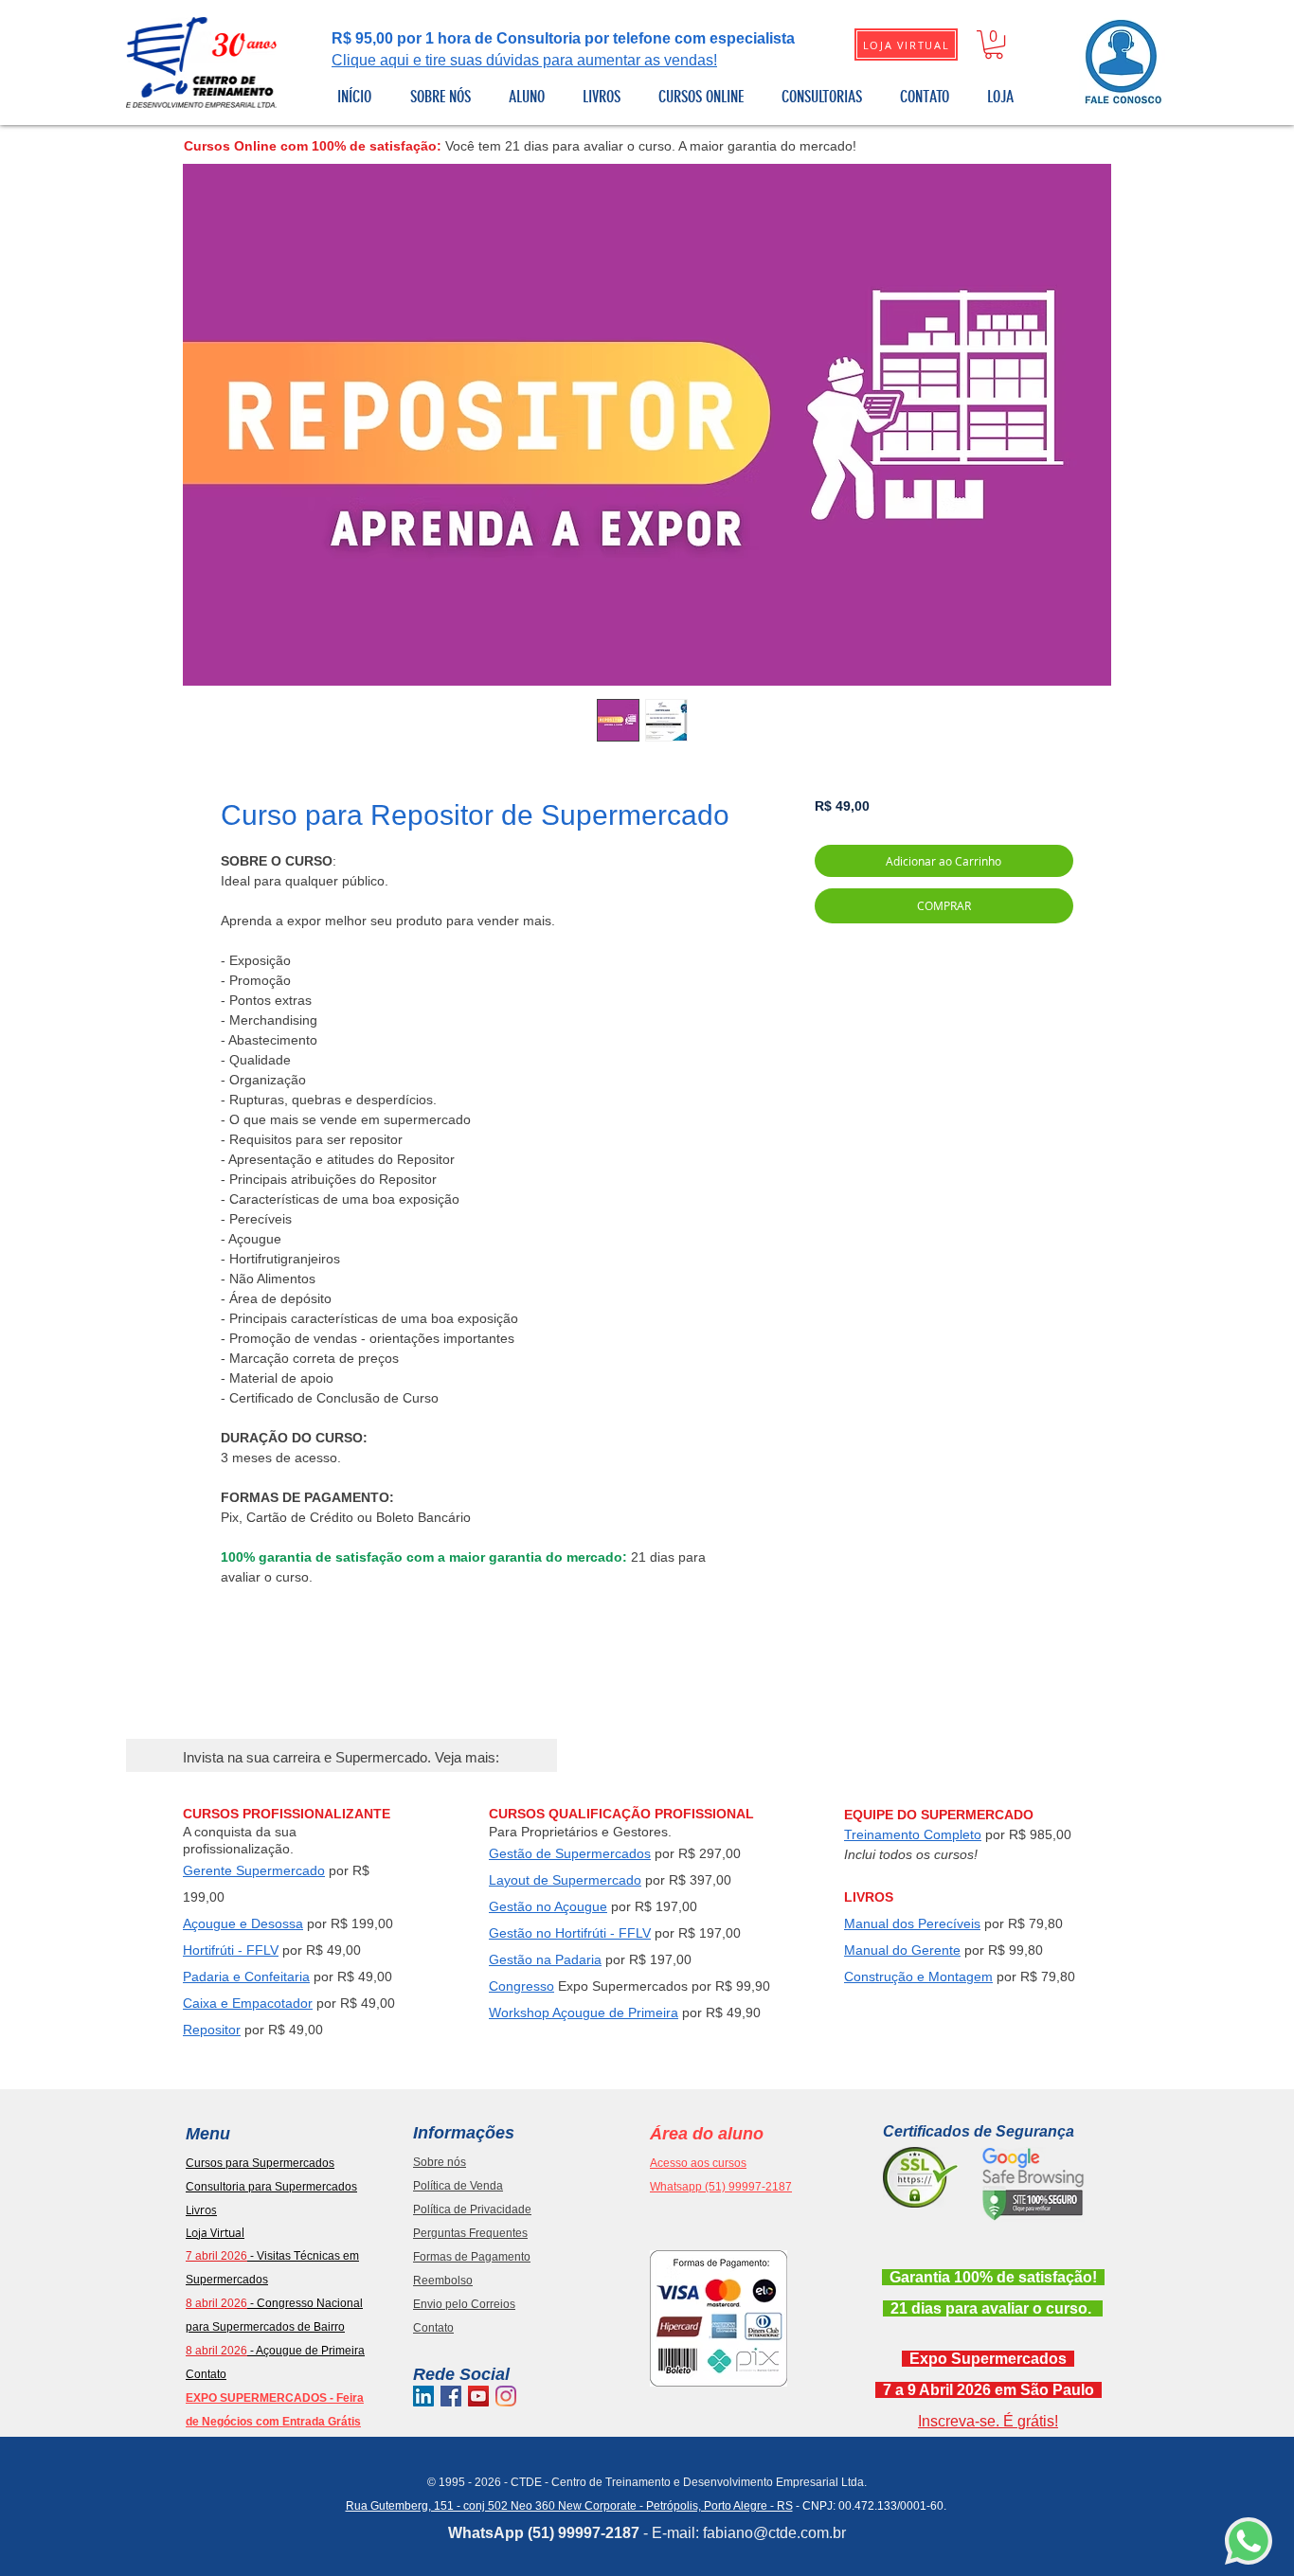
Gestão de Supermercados (570, 1853)
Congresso (521, 1986)
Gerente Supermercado (254, 1870)
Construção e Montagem (918, 1977)
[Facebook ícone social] (451, 2396)
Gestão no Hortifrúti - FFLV (570, 1933)
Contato (206, 2374)
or (306, 2003)
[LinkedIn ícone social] (423, 2396)
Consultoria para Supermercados (271, 2187)
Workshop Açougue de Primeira (584, 2012)
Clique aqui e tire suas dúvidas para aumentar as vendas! (524, 60)
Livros (201, 2209)
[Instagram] (506, 2396)
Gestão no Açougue (548, 1906)
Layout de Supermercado (565, 1880)
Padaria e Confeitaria (246, 1977)
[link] (994, 45)
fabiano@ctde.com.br (774, 2533)
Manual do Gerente (902, 1950)
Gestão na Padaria (545, 1959)
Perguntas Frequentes (470, 2233)
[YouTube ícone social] (478, 2396)
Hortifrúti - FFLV (231, 1950)
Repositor (212, 2030)
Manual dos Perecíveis (912, 1923)
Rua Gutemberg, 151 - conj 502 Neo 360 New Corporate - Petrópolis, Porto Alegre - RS (569, 2506)
